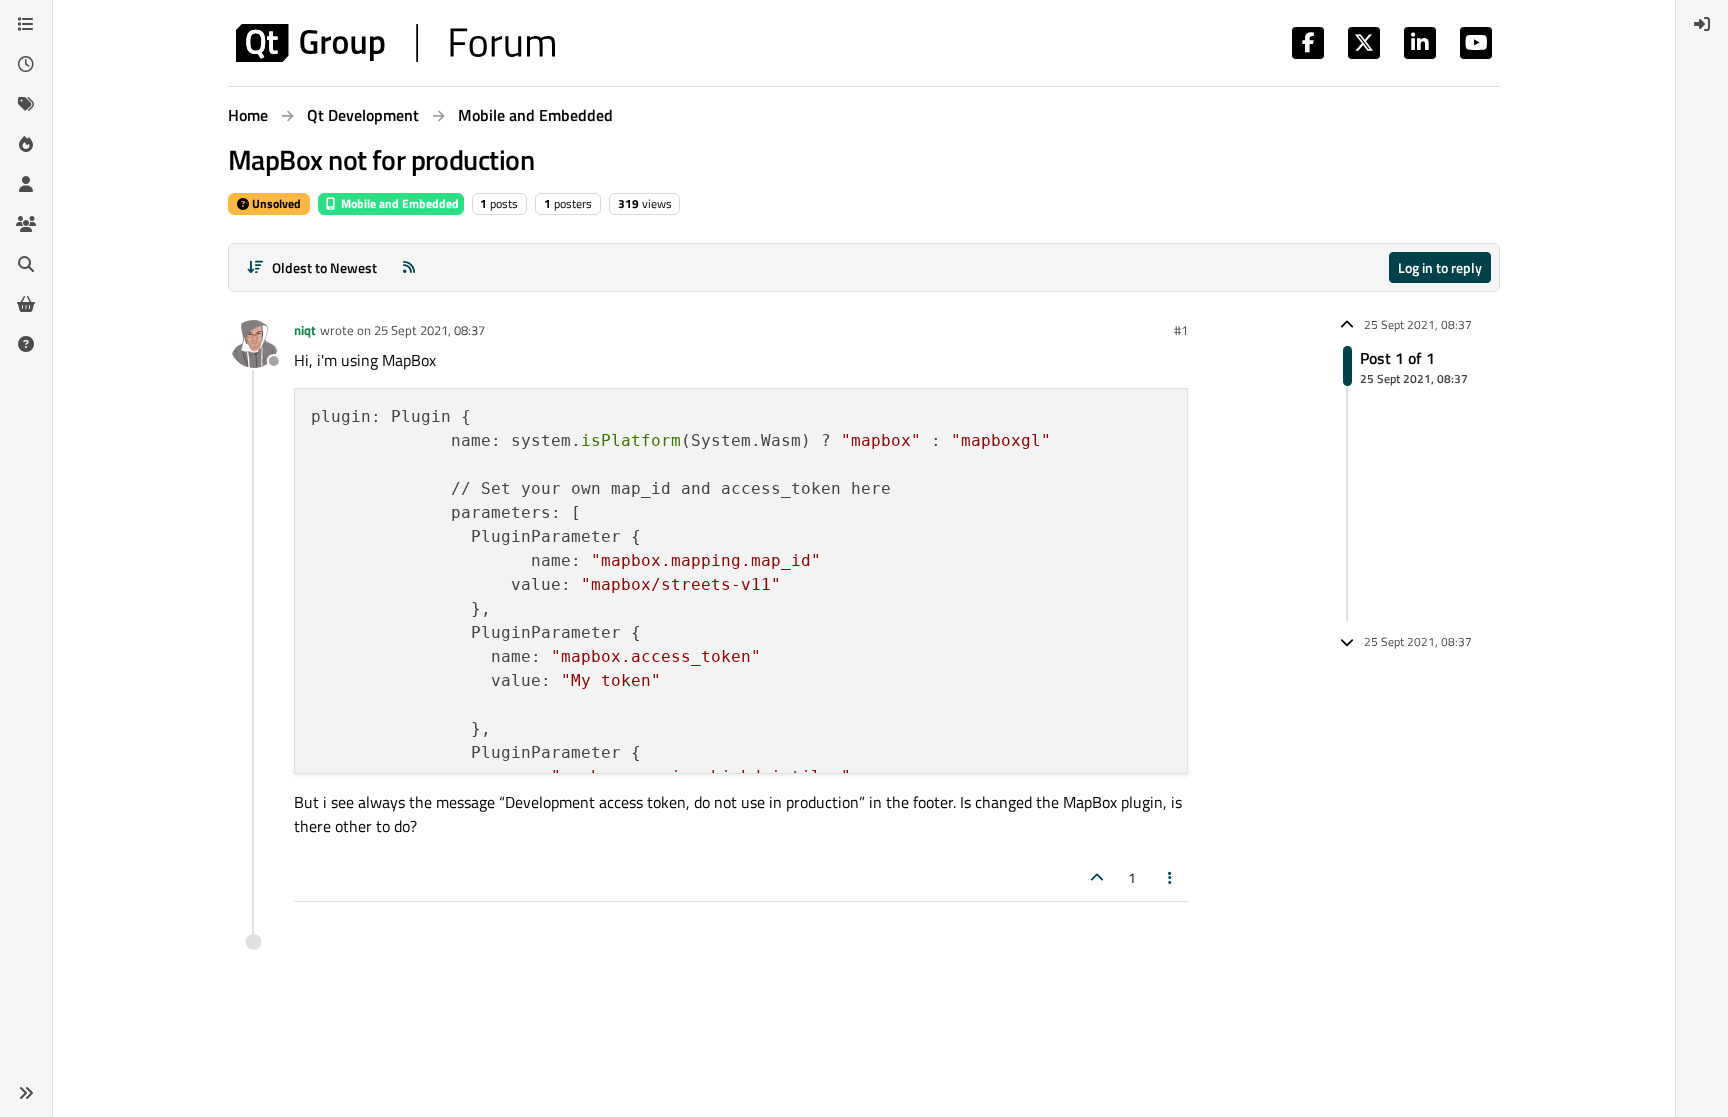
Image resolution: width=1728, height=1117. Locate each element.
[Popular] (26, 144)
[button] (26, 1093)
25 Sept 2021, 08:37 (429, 330)
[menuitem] (1702, 24)
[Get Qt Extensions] (26, 304)
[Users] (26, 184)
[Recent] (26, 64)
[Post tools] (1171, 877)
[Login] (1702, 24)
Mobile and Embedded (398, 203)
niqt (305, 330)
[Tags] (26, 104)
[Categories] (26, 24)
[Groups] (26, 224)
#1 (1181, 330)
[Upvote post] (1097, 877)
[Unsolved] (26, 344)
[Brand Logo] (395, 43)
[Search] (26, 264)
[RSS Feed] (409, 267)
